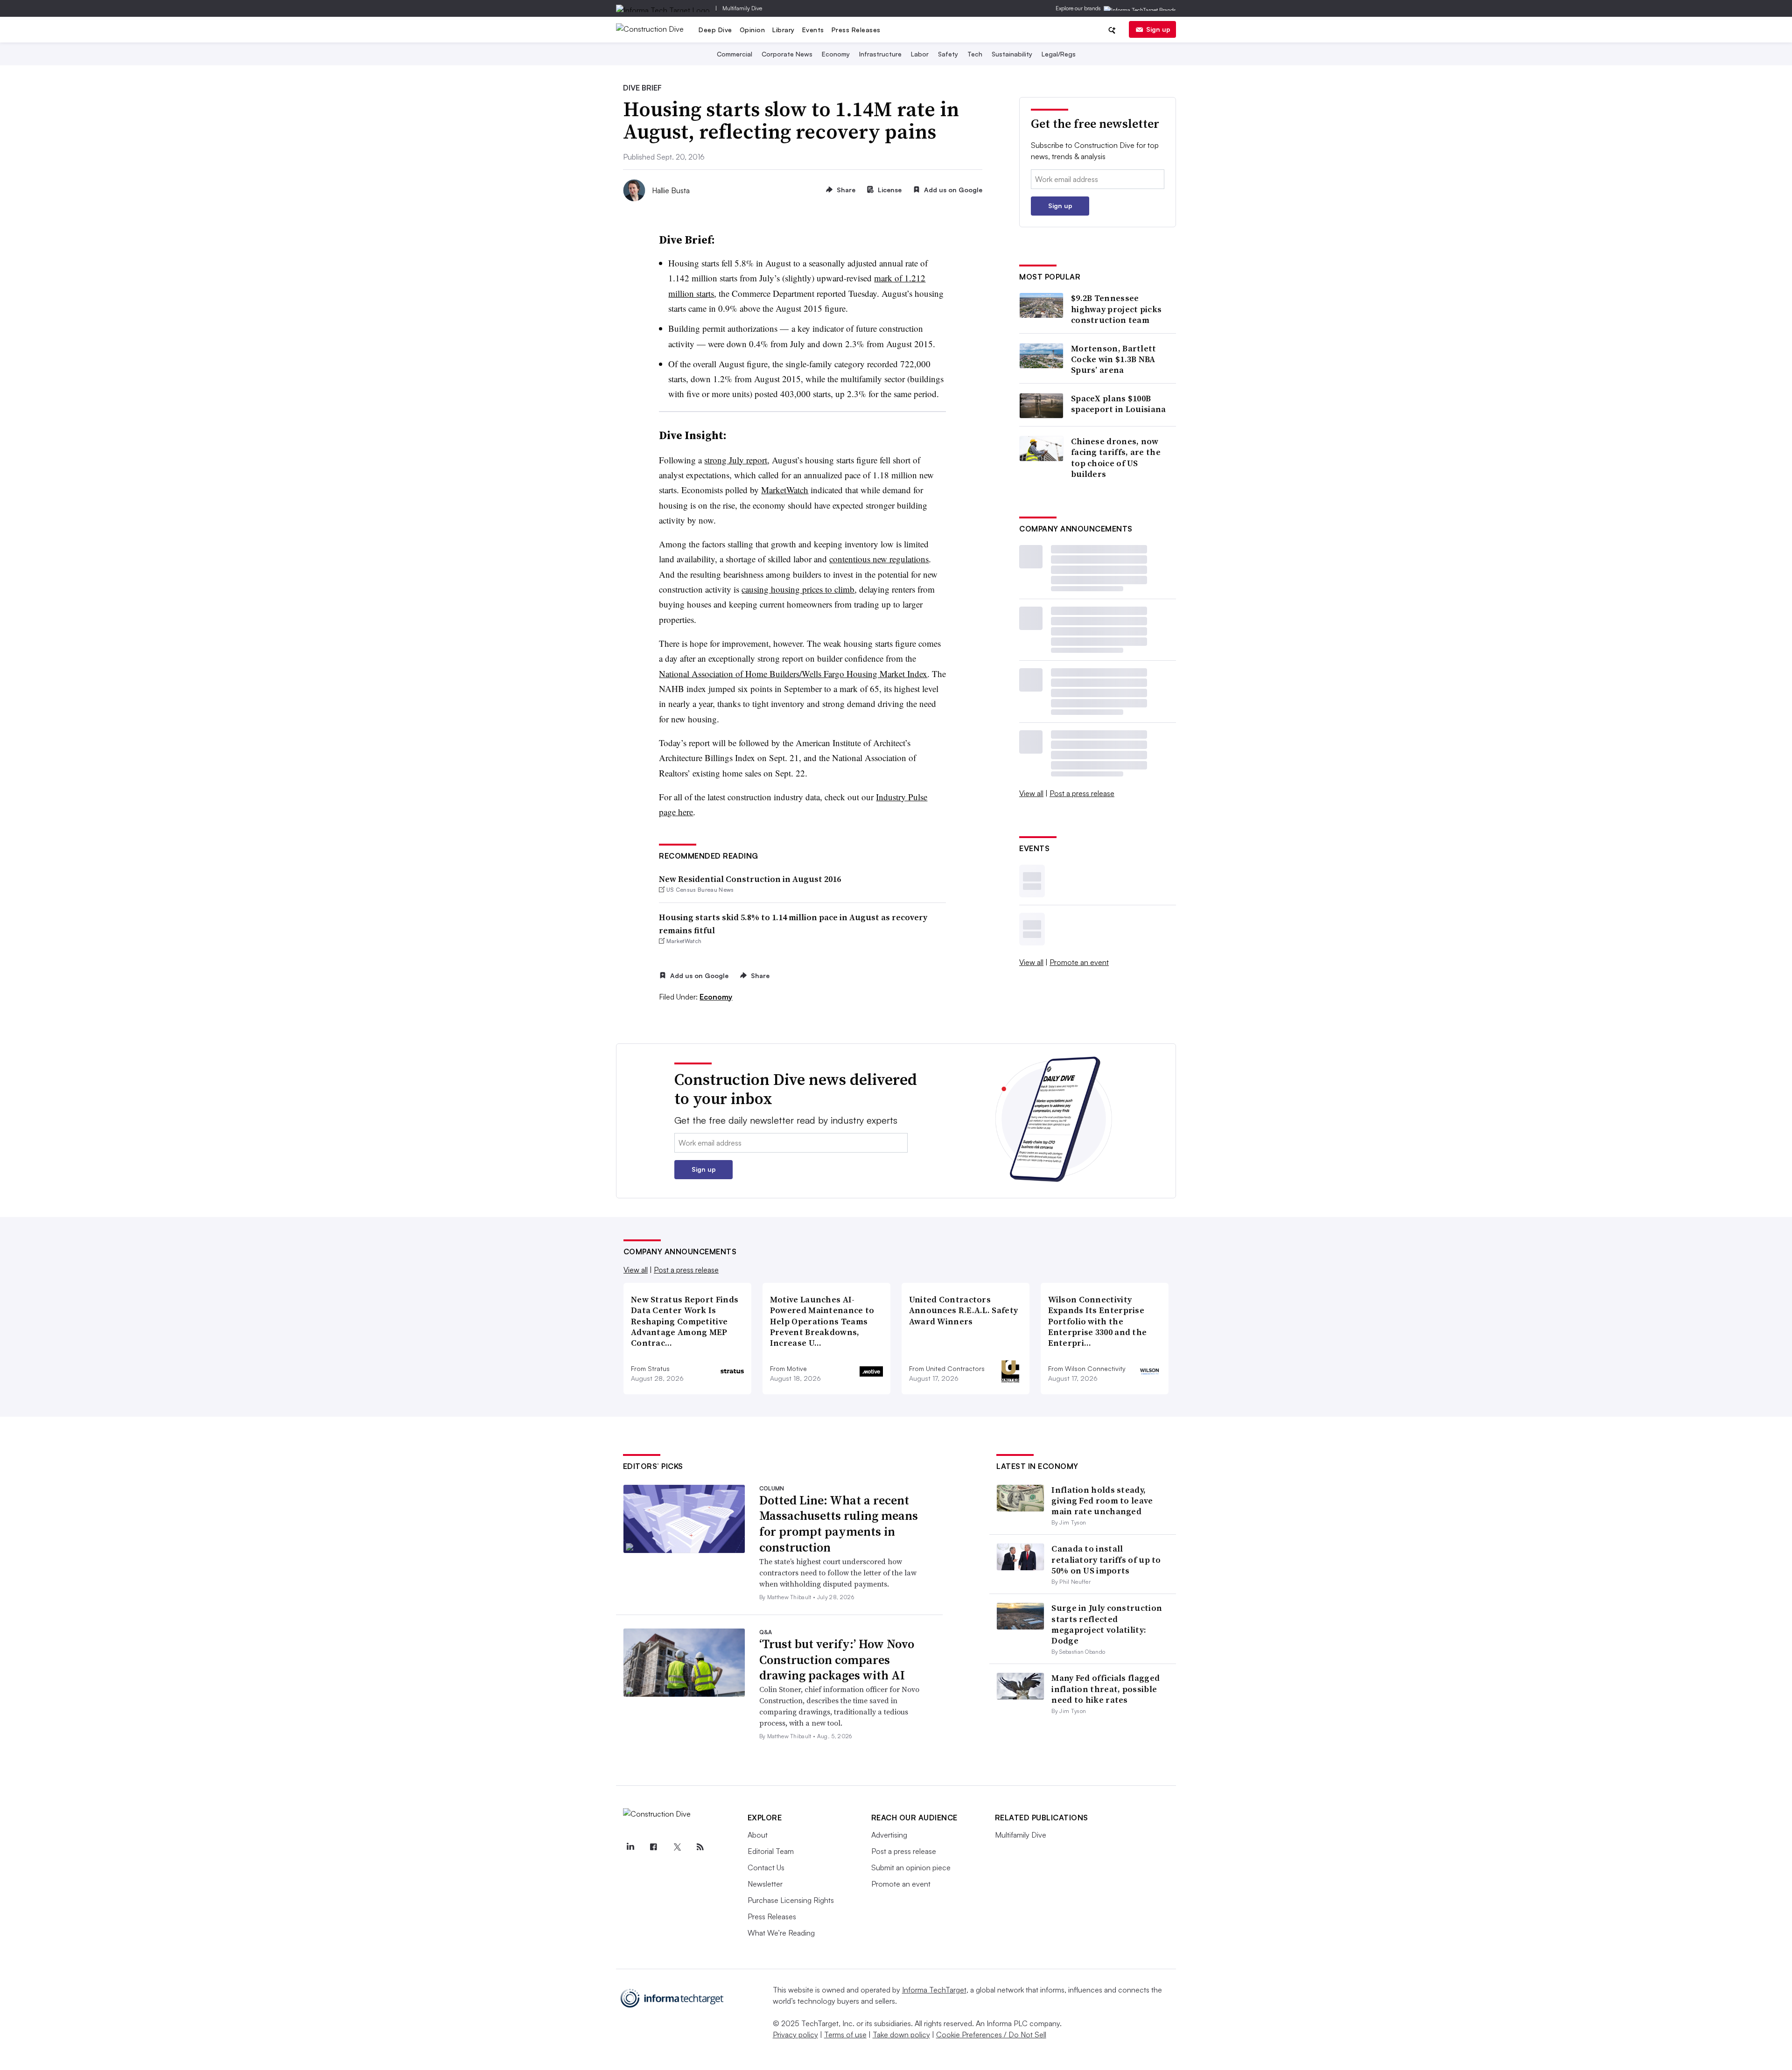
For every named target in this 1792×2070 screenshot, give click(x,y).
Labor (920, 54)
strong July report (736, 460)
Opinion (752, 30)
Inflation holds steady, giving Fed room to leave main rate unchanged (1102, 1501)
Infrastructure (880, 54)
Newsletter (765, 1884)
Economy (836, 54)
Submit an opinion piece (911, 1867)
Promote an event (1079, 962)
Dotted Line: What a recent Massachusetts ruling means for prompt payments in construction (839, 1524)
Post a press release (1082, 793)
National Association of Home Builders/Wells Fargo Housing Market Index (793, 674)
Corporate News (787, 54)
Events (813, 30)
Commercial (735, 54)
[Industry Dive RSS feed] (700, 1847)
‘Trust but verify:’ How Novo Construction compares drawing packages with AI (837, 1660)
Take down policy (901, 2035)
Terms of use (845, 2035)
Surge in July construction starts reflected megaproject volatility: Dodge (1107, 1624)
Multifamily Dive (742, 8)
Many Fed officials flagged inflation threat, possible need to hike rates (1106, 1689)
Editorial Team (771, 1851)
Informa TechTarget (934, 1990)
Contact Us (766, 1867)
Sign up (1158, 29)
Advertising (889, 1835)
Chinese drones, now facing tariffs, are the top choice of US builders (1116, 458)
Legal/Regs (1059, 54)
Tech (975, 54)
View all (1031, 793)
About (758, 1835)
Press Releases (856, 30)
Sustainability (1012, 54)
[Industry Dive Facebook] (654, 1847)
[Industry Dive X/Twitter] (677, 1847)
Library (784, 30)
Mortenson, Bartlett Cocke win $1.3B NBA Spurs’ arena (1114, 359)
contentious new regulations (879, 559)
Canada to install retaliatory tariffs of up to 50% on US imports (1106, 1559)
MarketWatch (785, 490)
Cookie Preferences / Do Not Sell (991, 2035)
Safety (948, 54)
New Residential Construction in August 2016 (750, 879)
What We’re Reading (781, 1933)
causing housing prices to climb (798, 589)
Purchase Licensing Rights (791, 1900)
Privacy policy (795, 2035)
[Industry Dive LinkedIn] (630, 1847)
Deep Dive (715, 30)
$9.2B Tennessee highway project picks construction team (1116, 309)
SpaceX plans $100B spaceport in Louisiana (1119, 404)
